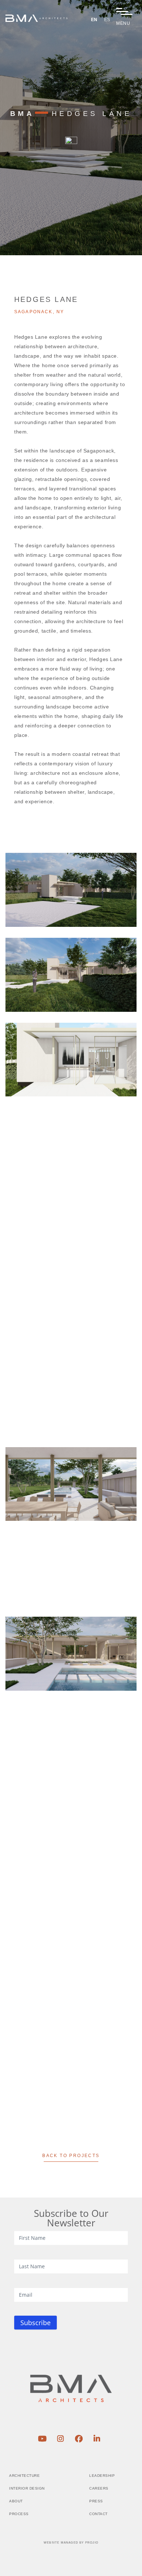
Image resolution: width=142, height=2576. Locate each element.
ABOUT (16, 2501)
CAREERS (99, 2488)
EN (94, 20)
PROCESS (19, 2514)
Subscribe (35, 2323)
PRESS (96, 2501)
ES (107, 20)
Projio (92, 2543)
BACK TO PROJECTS (71, 2156)
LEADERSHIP (102, 2476)
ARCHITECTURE (24, 2476)
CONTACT (98, 2514)
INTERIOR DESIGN (27, 2488)
